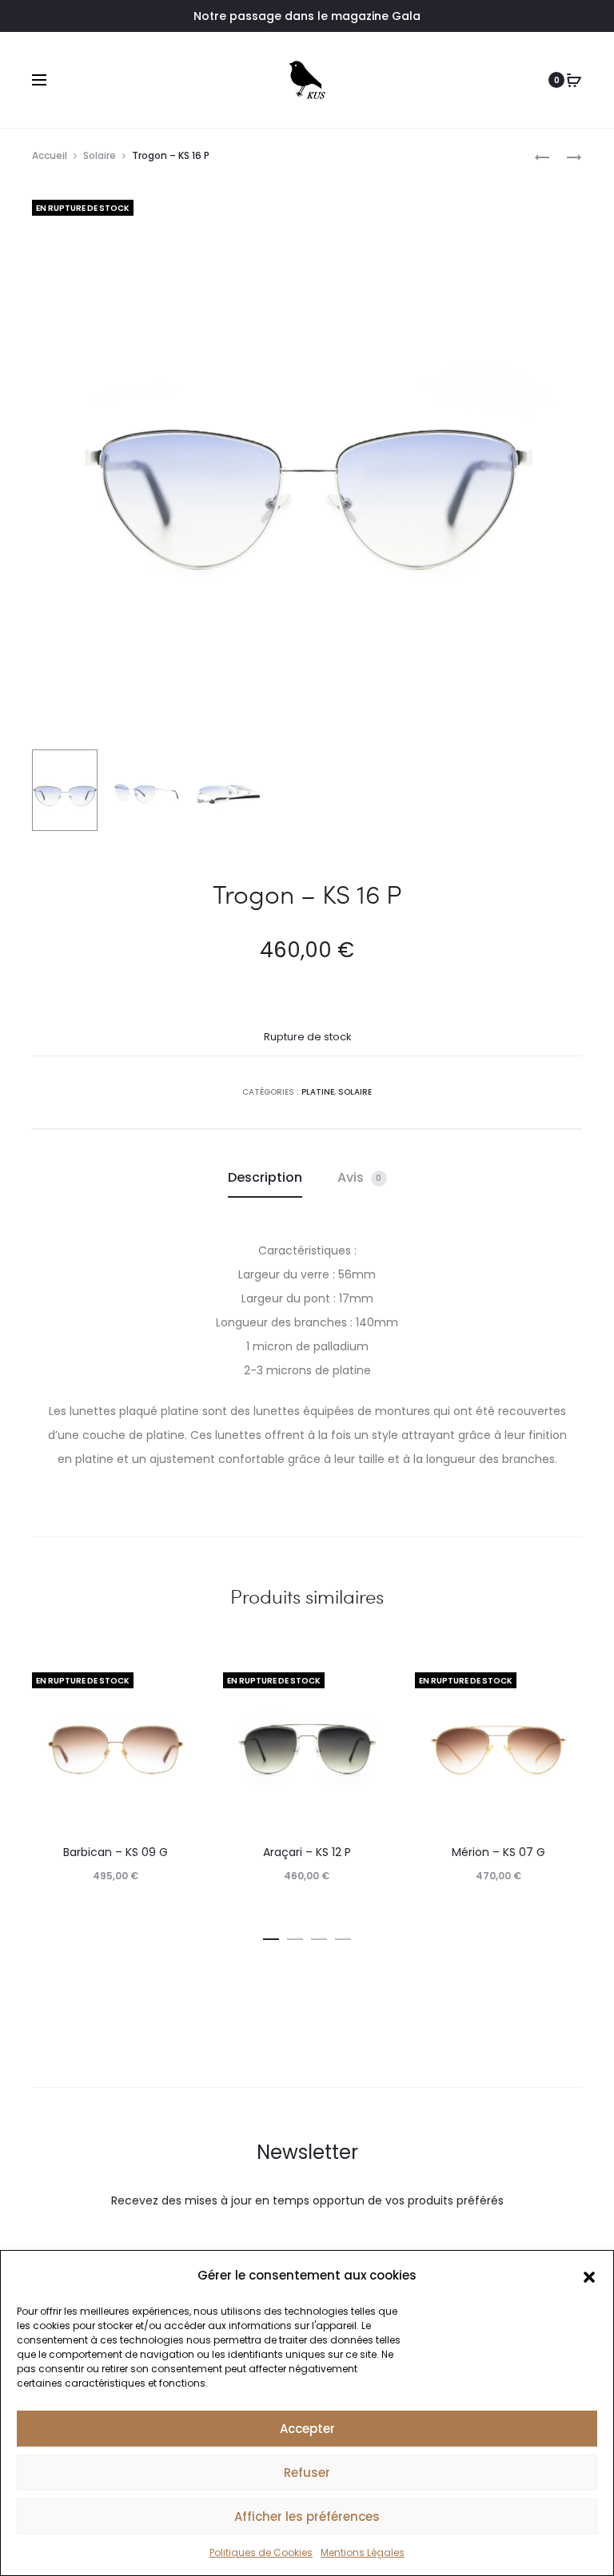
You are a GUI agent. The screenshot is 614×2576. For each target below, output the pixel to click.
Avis (360, 1177)
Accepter (307, 2429)
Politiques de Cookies (261, 2552)
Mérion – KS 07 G (498, 1852)
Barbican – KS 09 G (116, 1852)
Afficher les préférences (307, 2516)
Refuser (307, 2473)
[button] (589, 2276)
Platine (318, 1092)
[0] (574, 80)
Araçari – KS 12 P (307, 1852)
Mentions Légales (363, 2552)
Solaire (100, 155)
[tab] (265, 1178)
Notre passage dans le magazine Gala (307, 16)
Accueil (50, 155)
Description (265, 1177)
